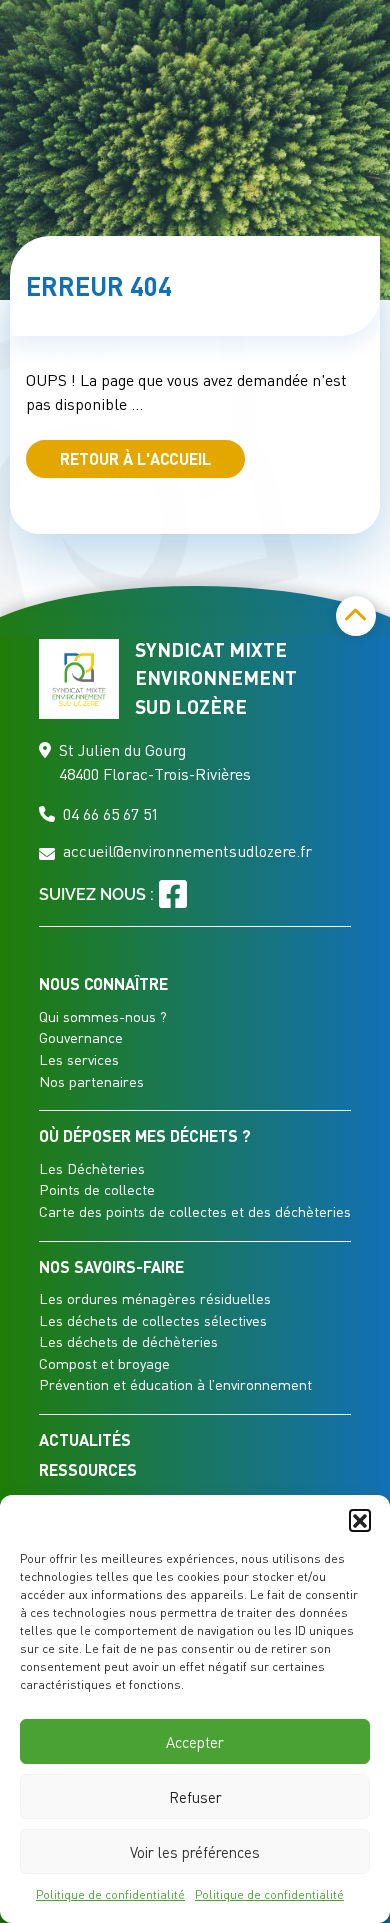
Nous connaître (103, 984)
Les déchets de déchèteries (128, 1342)
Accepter (195, 1742)
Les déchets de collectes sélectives (153, 1321)
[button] (360, 1520)
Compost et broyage (104, 1364)
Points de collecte (97, 1190)
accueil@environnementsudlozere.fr (187, 851)
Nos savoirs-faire (111, 1267)
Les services (79, 1060)
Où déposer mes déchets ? (145, 1136)
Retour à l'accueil (135, 458)
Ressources (88, 1470)
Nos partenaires (91, 1082)
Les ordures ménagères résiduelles (155, 1299)
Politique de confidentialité (110, 1894)
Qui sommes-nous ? (103, 1017)
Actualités (85, 1440)
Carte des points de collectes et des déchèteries (195, 1212)
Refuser (195, 1797)
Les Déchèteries (92, 1169)
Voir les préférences (195, 1852)
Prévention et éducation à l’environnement (175, 1385)
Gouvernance (81, 1038)
